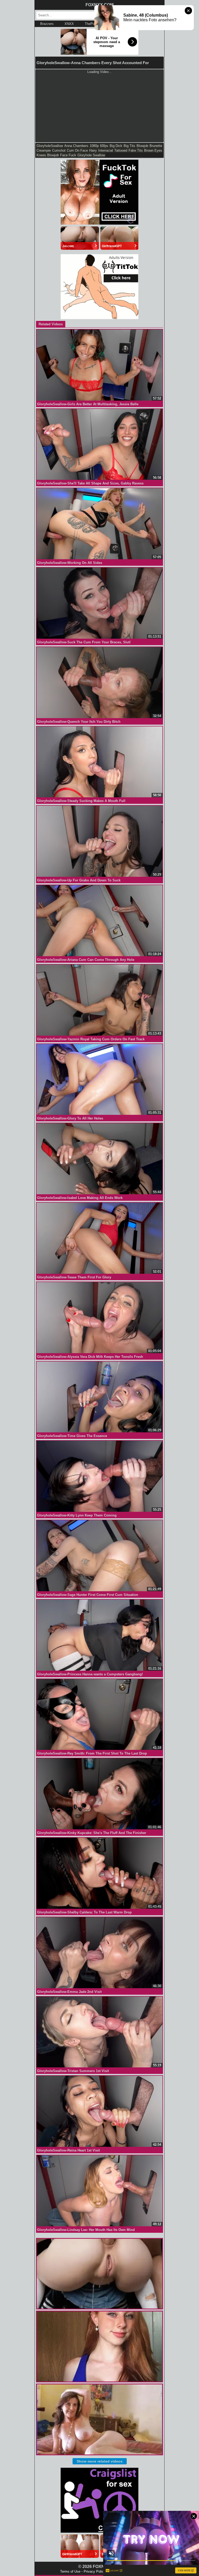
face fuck (68, 155)
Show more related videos (100, 2461)
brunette (156, 146)
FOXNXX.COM (99, 5)
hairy (93, 150)
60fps (104, 146)
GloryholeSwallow (50, 146)
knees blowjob (48, 155)
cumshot (59, 150)
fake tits (136, 150)
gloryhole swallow (91, 155)
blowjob (142, 146)
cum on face (77, 150)
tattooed (121, 150)
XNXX (69, 24)
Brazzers (47, 24)
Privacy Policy (95, 2571)
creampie (44, 150)
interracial (106, 150)
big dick (116, 146)
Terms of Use (70, 2571)
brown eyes (153, 150)
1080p (94, 146)
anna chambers (76, 146)
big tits (129, 146)
